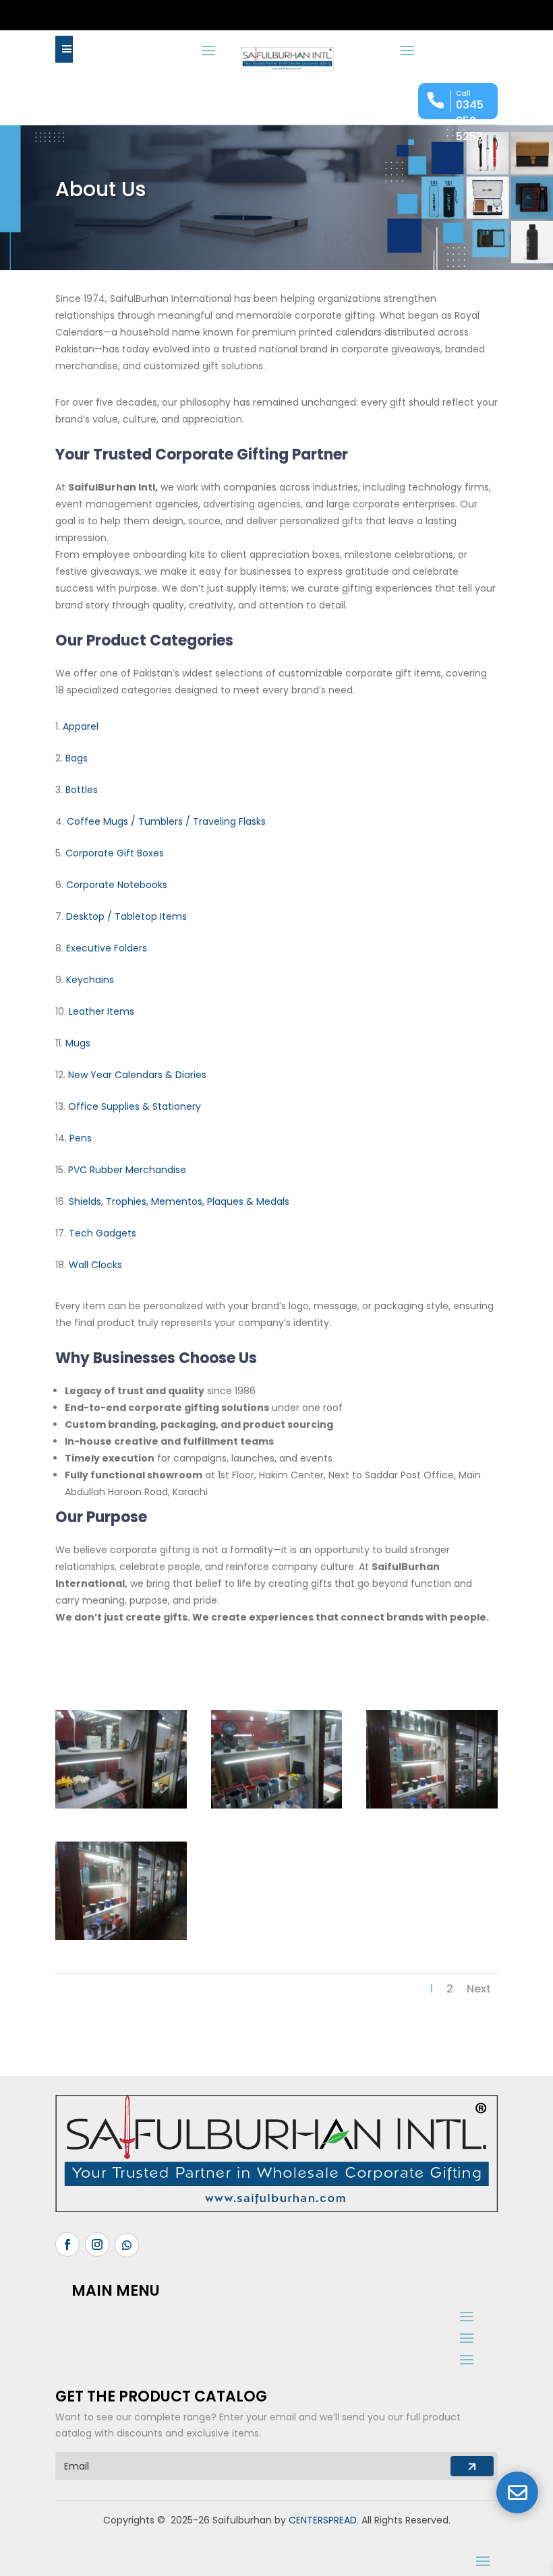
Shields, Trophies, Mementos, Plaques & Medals (179, 1201)
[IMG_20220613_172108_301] (121, 1937)
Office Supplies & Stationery (135, 1106)
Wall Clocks (95, 1265)
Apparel (81, 726)
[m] (64, 49)
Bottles (82, 790)
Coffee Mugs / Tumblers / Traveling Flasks (166, 821)
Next (479, 1989)
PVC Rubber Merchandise (127, 1170)
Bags (77, 758)
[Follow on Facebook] (67, 2244)
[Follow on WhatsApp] (127, 2245)
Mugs (78, 1043)
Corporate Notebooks (117, 885)
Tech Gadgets (103, 1233)
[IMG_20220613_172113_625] (277, 1805)
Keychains (90, 980)
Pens (81, 1138)
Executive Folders (107, 948)
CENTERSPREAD (323, 2520)
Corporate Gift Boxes (115, 853)
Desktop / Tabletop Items (126, 916)
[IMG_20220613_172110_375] (432, 1805)
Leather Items (101, 1011)
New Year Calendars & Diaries (137, 1075)
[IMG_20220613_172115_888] (121, 1805)
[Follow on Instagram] (97, 2244)
